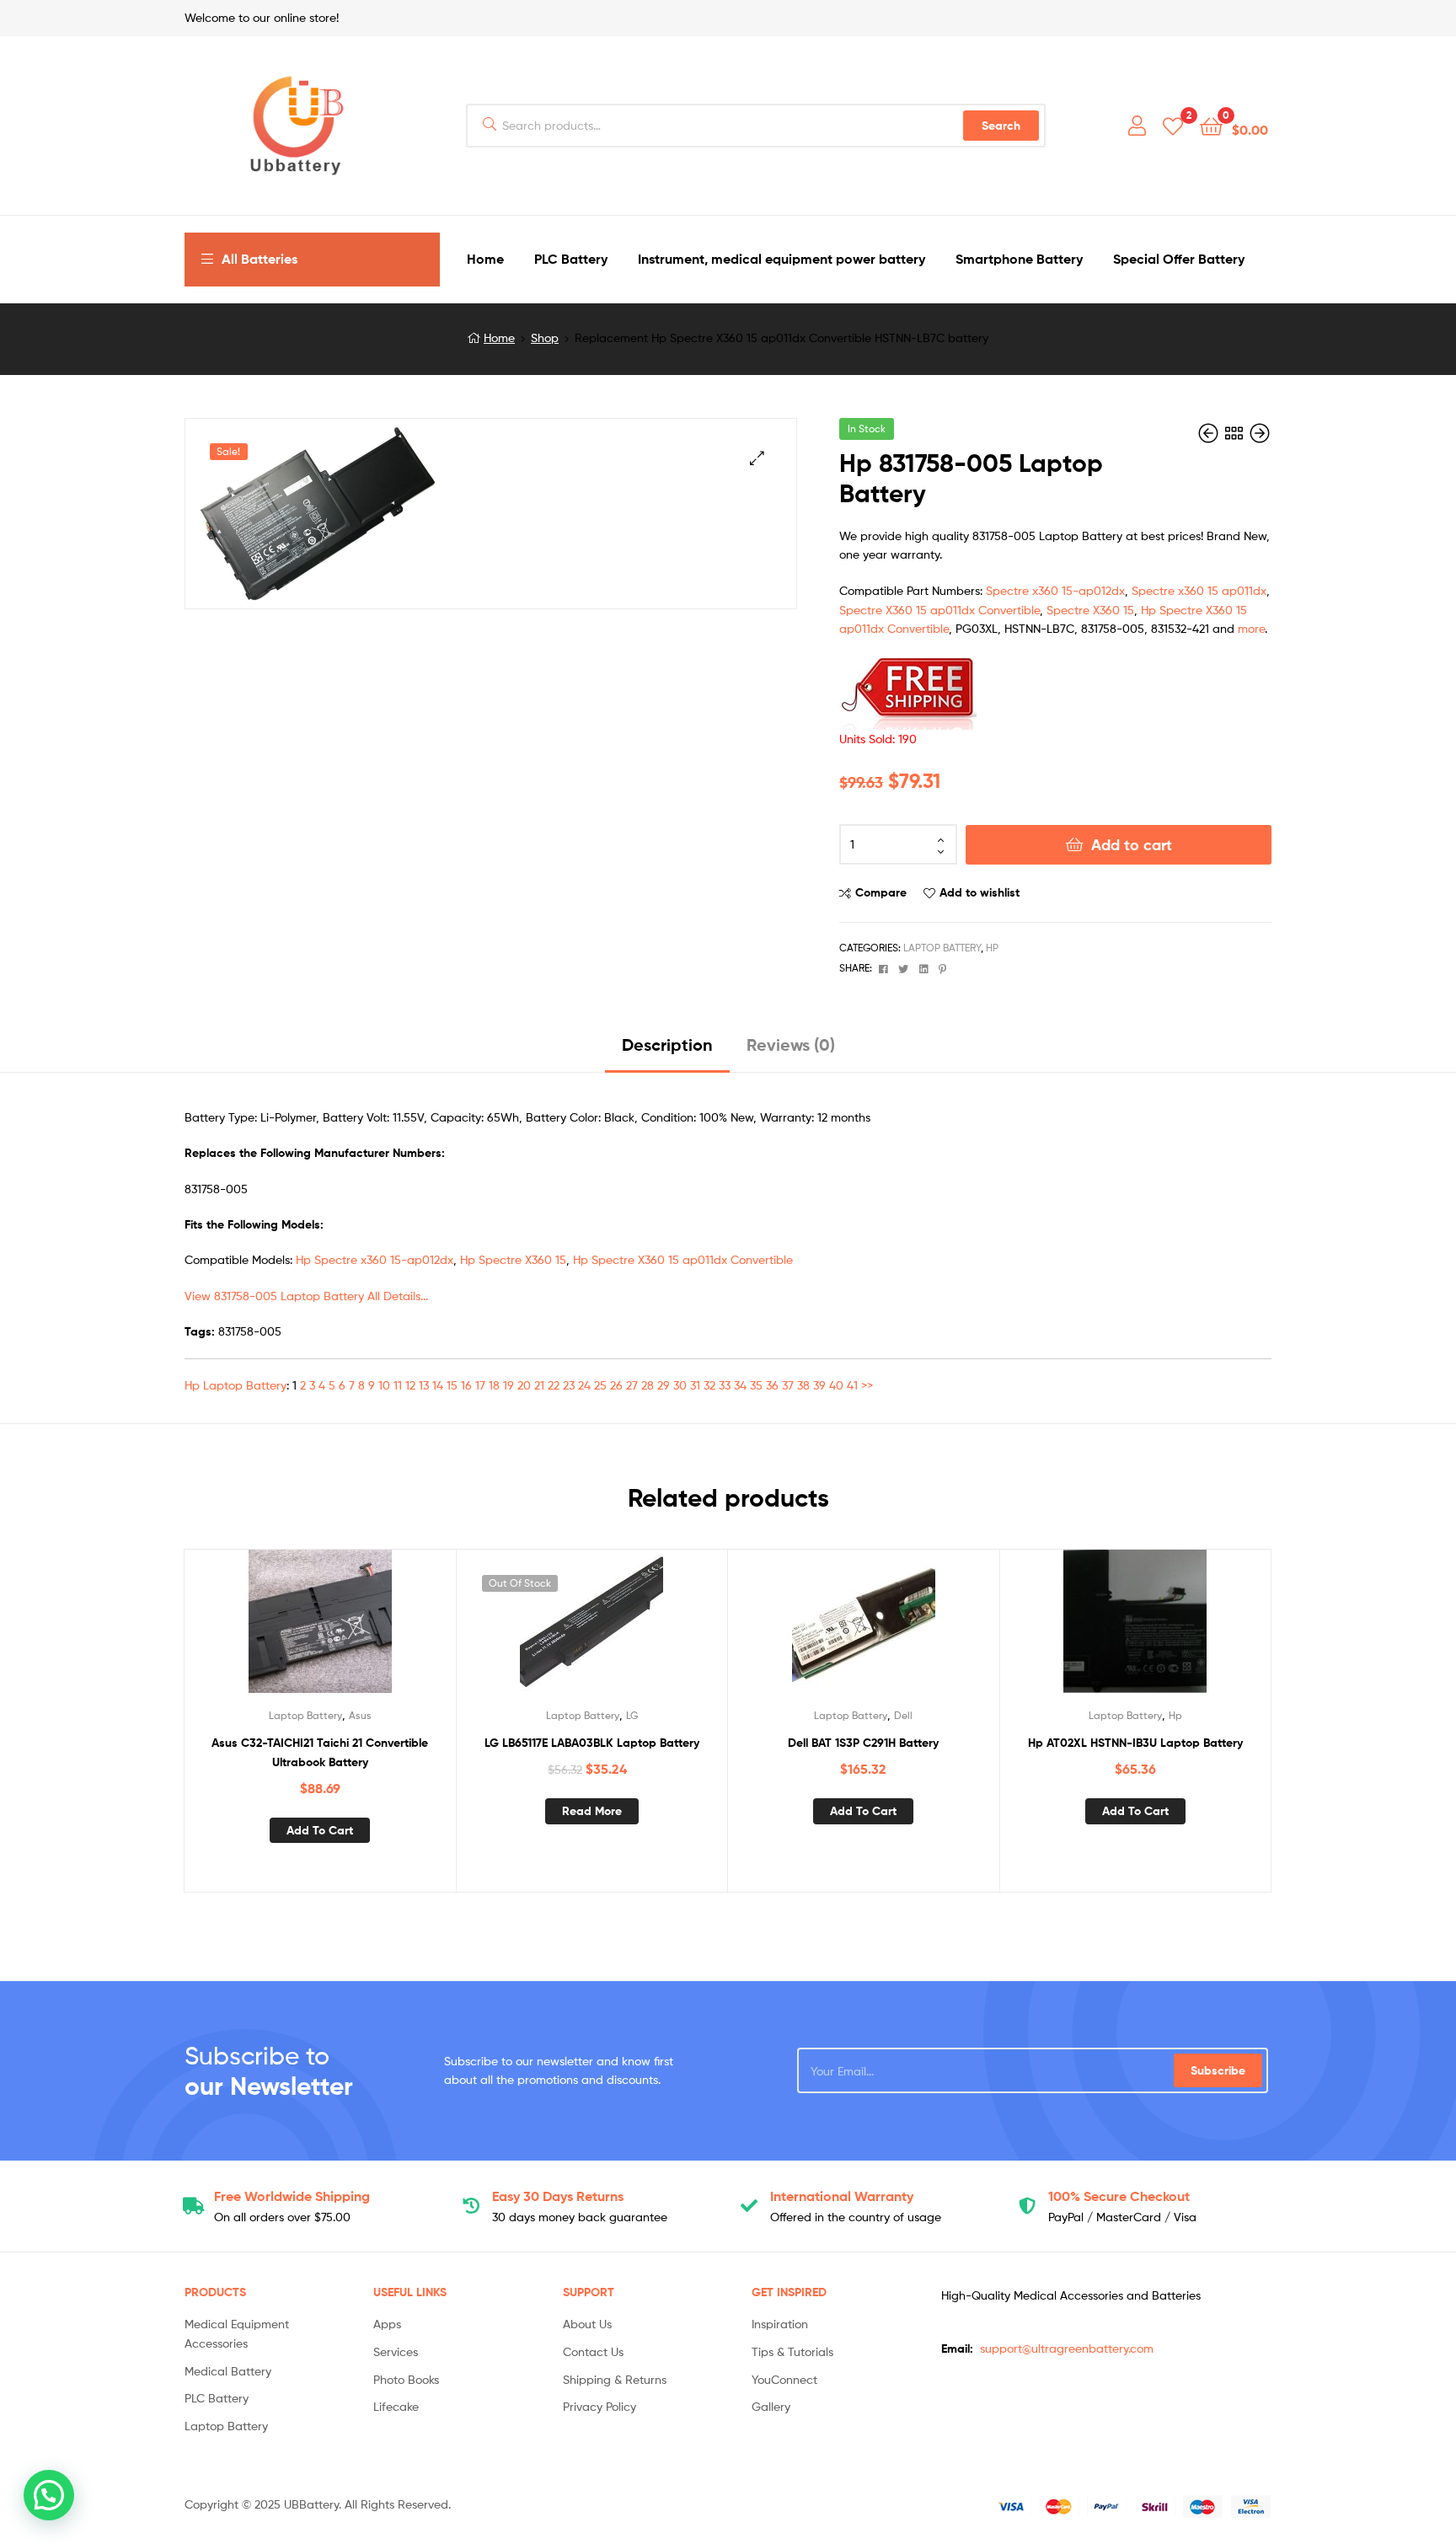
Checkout (1119, 2196)
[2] (1173, 125)
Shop (545, 337)
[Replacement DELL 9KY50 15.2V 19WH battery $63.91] (1210, 434)
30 (680, 1385)
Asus (360, 1715)
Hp (992, 948)
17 (480, 1385)
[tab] (667, 1051)
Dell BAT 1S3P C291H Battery (863, 1743)
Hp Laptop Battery (236, 1385)
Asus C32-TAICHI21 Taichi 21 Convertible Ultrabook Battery (320, 1752)
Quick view (361, 1629)
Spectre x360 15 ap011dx (1199, 590)
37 (788, 1385)
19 (509, 1385)
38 (803, 1385)
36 (772, 1385)
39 (819, 1385)
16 (466, 1385)
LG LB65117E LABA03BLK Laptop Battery (592, 1743)
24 (584, 1385)
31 (695, 1385)
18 (494, 1385)
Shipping (292, 2196)
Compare (881, 892)
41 (852, 1385)
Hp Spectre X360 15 (513, 1259)
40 (836, 1385)
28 (648, 1385)
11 (398, 1385)
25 (600, 1385)
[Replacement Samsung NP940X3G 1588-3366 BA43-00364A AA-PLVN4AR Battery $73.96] (1260, 434)
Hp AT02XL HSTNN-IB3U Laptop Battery (1135, 1743)
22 (554, 1385)
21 (539, 1385)
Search (1001, 126)
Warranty (842, 2196)
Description (667, 1044)
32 (709, 1385)
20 (524, 1385)
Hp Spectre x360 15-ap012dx (375, 1259)
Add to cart (1132, 845)
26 (616, 1385)
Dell (903, 1715)
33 (725, 1385)
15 (452, 1385)
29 (664, 1385)
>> (867, 1385)
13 (424, 1385)
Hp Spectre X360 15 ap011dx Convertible (683, 1259)
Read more (592, 1811)
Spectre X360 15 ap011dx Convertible (939, 610)
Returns (558, 2196)
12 (410, 1385)
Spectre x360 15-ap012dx (1055, 590)
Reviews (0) (791, 1044)
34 (740, 1385)
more (1251, 628)
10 (384, 1385)
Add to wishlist (980, 892)
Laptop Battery (942, 948)
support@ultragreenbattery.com (1067, 2348)
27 (632, 1385)
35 (756, 1385)
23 (569, 1385)
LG (632, 1715)
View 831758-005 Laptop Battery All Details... (306, 1296)
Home (499, 337)
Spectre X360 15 (1090, 610)
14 (438, 1385)
